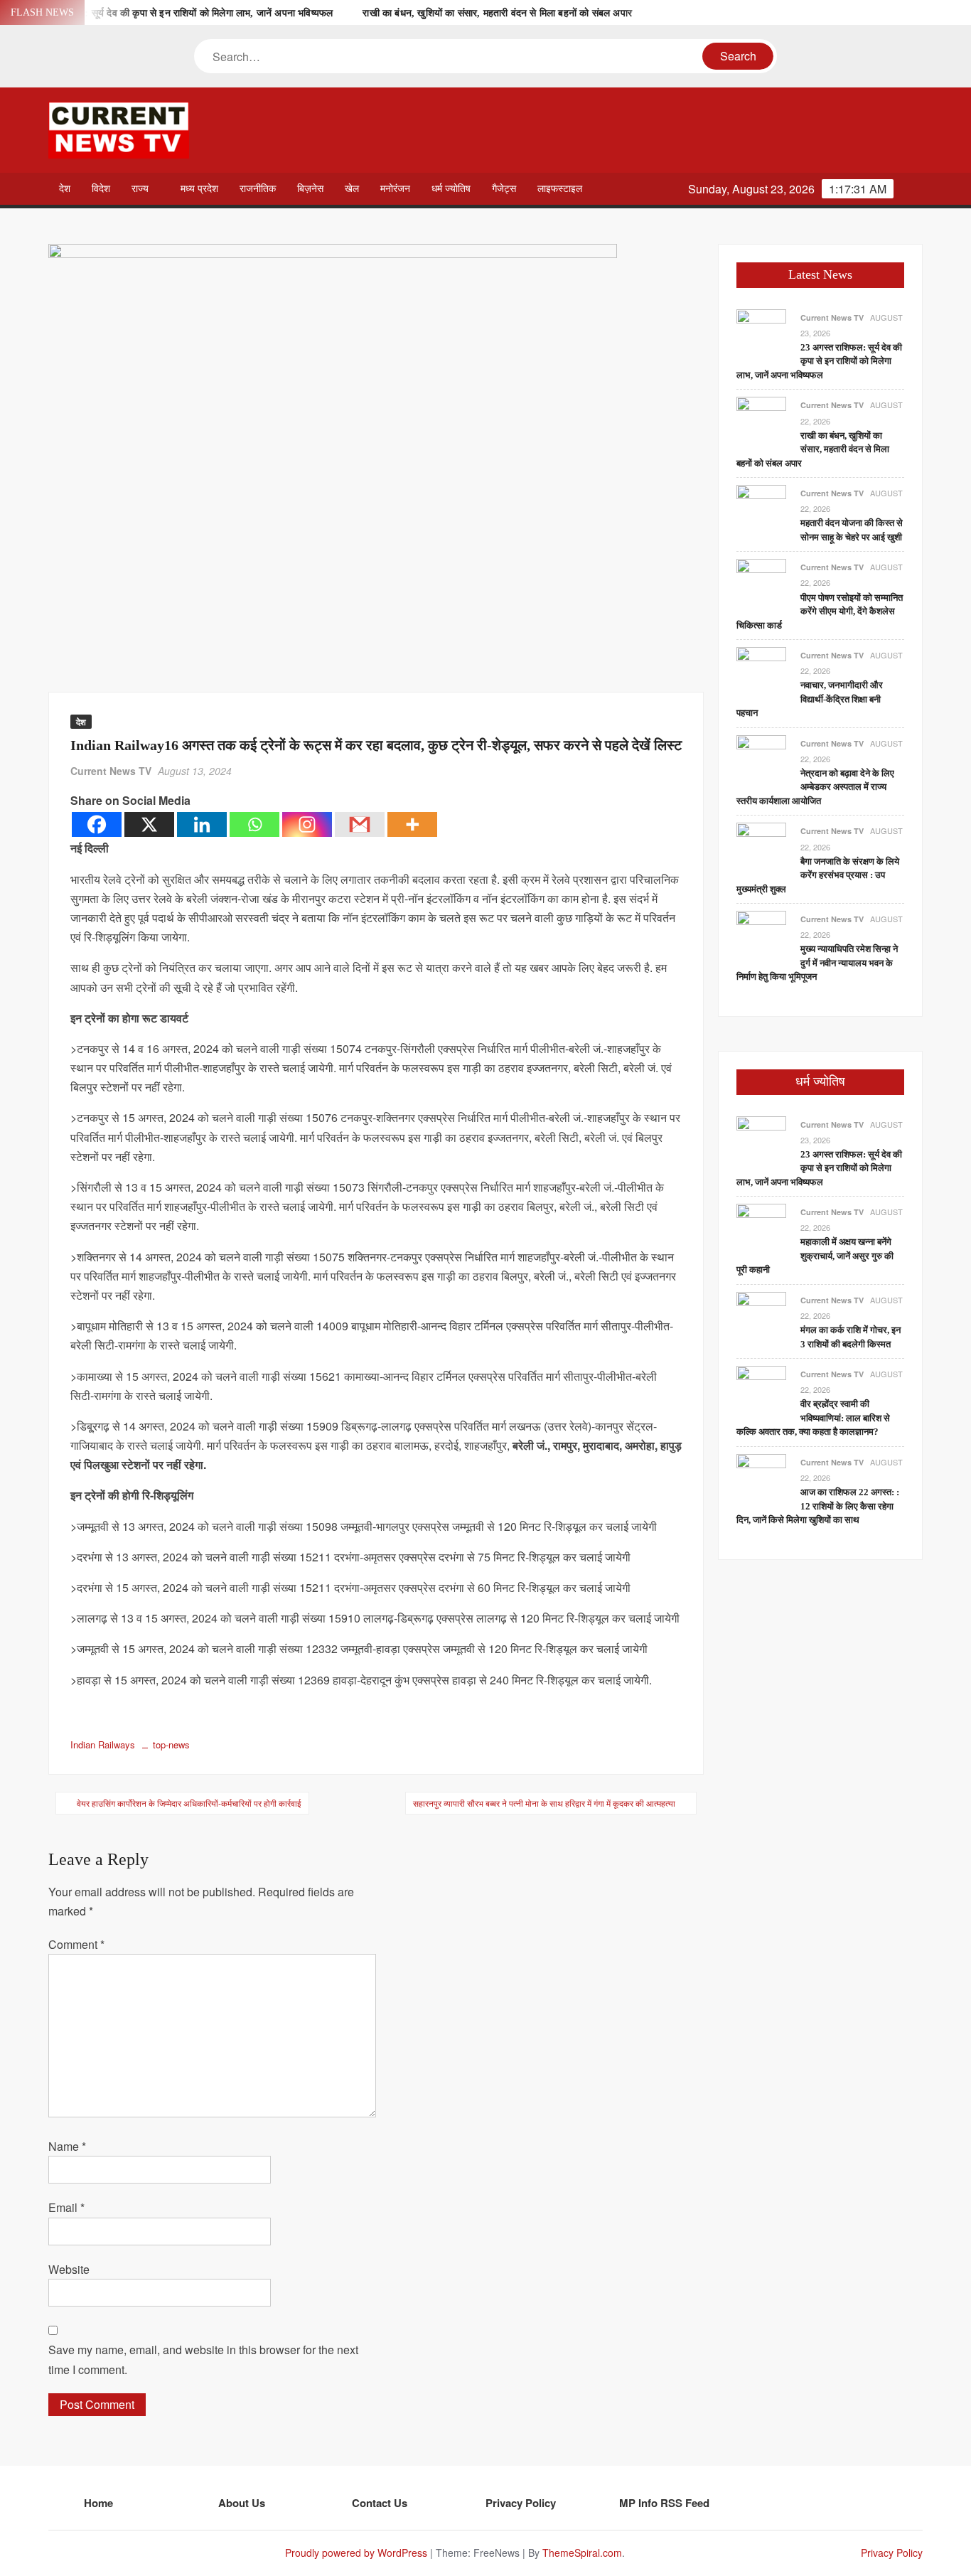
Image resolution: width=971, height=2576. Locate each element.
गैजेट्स (504, 189)
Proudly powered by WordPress (356, 2553)
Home (98, 2503)
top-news (171, 1744)
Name (67, 2146)
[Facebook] (97, 824)
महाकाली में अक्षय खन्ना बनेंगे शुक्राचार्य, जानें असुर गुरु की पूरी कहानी (815, 1256)
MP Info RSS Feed (664, 2503)
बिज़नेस (310, 189)
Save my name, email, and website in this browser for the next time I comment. (203, 2359)
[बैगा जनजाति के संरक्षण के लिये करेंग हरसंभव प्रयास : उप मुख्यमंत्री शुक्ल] (761, 846)
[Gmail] (360, 824)
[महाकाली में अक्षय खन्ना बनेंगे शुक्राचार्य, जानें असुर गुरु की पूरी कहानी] (761, 1227)
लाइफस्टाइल (560, 189)
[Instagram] (307, 824)
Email (66, 2207)
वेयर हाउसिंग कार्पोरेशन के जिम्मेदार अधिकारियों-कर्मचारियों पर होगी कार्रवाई (189, 1803)
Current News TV (111, 771)
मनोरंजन (395, 189)
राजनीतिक (258, 189)
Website (69, 2269)
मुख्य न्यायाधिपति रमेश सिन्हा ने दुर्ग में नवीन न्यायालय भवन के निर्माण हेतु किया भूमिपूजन (817, 963)
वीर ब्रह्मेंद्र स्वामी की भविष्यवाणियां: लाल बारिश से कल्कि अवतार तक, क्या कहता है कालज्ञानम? (813, 1418)
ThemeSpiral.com (582, 2553)
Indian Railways (103, 1744)
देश (65, 189)
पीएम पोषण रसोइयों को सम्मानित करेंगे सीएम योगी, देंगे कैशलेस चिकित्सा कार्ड (820, 611)
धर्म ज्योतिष (451, 189)
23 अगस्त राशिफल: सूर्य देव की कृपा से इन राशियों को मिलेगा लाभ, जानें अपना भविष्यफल (175, 13)
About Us (242, 2503)
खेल (352, 189)
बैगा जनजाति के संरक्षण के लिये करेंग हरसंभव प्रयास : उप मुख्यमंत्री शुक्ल (818, 875)
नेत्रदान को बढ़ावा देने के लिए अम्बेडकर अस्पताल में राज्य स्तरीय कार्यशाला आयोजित (815, 787)
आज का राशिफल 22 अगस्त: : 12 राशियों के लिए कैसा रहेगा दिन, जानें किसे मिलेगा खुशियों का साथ (818, 1506)
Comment (76, 1944)
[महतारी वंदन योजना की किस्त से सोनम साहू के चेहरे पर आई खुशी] (761, 508)
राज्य (140, 189)
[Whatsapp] (254, 824)
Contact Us (380, 2503)
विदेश (101, 189)
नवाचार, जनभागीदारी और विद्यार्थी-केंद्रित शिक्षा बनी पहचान (810, 699)
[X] (149, 824)
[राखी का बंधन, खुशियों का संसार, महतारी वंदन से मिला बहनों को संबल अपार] (761, 421)
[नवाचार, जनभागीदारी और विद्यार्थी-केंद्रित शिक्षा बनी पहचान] (761, 670)
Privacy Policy (521, 2503)
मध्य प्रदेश (199, 189)
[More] (412, 824)
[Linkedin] (202, 824)
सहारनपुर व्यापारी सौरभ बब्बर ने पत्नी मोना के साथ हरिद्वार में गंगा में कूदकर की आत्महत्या (544, 1803)
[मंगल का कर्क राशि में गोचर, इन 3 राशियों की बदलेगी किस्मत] (761, 1315)
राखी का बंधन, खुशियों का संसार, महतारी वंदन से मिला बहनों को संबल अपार (497, 13)
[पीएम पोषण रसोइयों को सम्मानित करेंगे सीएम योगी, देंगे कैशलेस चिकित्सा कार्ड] (761, 583)
